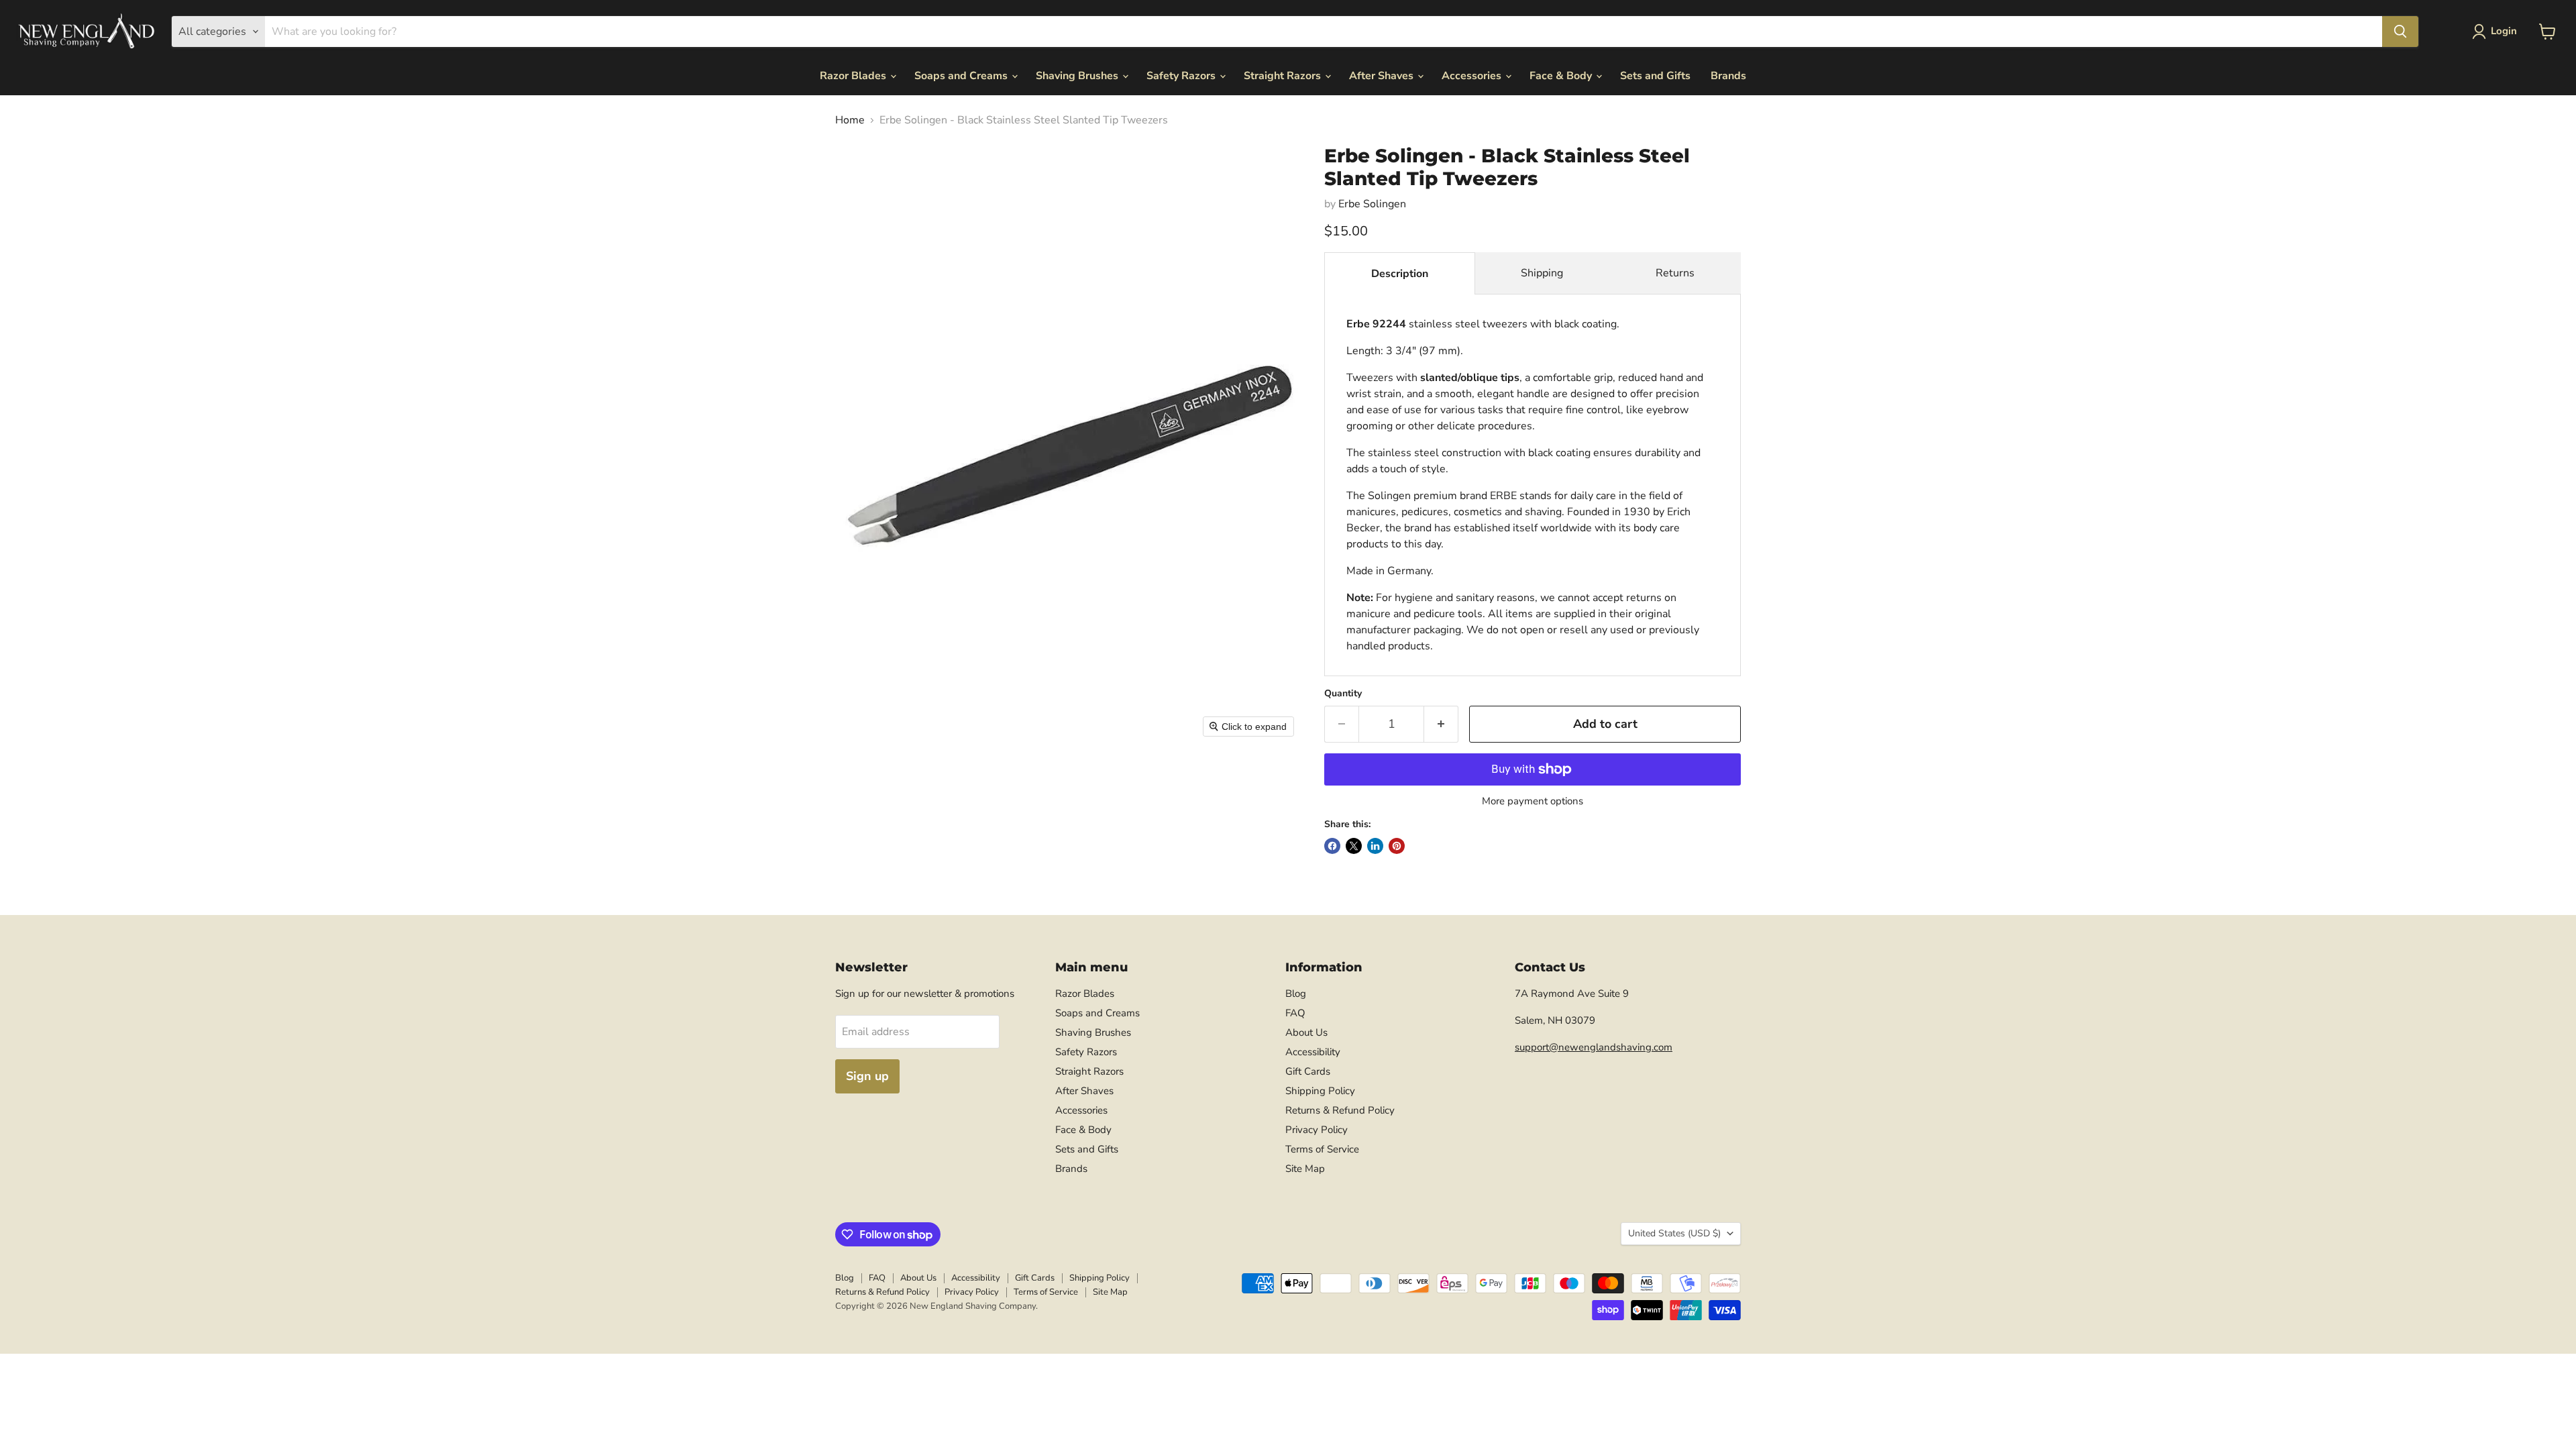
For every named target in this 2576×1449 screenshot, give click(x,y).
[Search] (2400, 32)
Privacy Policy (1317, 1130)
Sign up (867, 1076)
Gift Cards (1308, 1071)
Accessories (1473, 76)
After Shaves (1383, 76)
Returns (1675, 273)
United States (1674, 1233)
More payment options (1533, 801)
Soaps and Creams (962, 76)
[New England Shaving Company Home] (86, 32)
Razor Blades (854, 76)
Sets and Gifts (1655, 76)
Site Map (1305, 1169)
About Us (1306, 1032)
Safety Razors (1182, 76)
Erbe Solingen (1372, 204)
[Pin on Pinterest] (1397, 846)
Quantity (1343, 694)
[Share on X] (1354, 846)
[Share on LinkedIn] (1375, 846)
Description (1400, 274)
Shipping (1542, 273)
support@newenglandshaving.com (1594, 1047)
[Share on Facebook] (1332, 846)
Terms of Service (1322, 1149)
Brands (1728, 76)
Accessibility (1313, 1052)
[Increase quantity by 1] (1441, 724)
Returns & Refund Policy (1340, 1110)
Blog (1296, 994)
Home (850, 120)
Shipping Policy (1320, 1091)
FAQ (1295, 1013)
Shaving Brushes (1078, 76)
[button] (2497, 32)
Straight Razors (1284, 76)
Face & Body (1562, 76)
